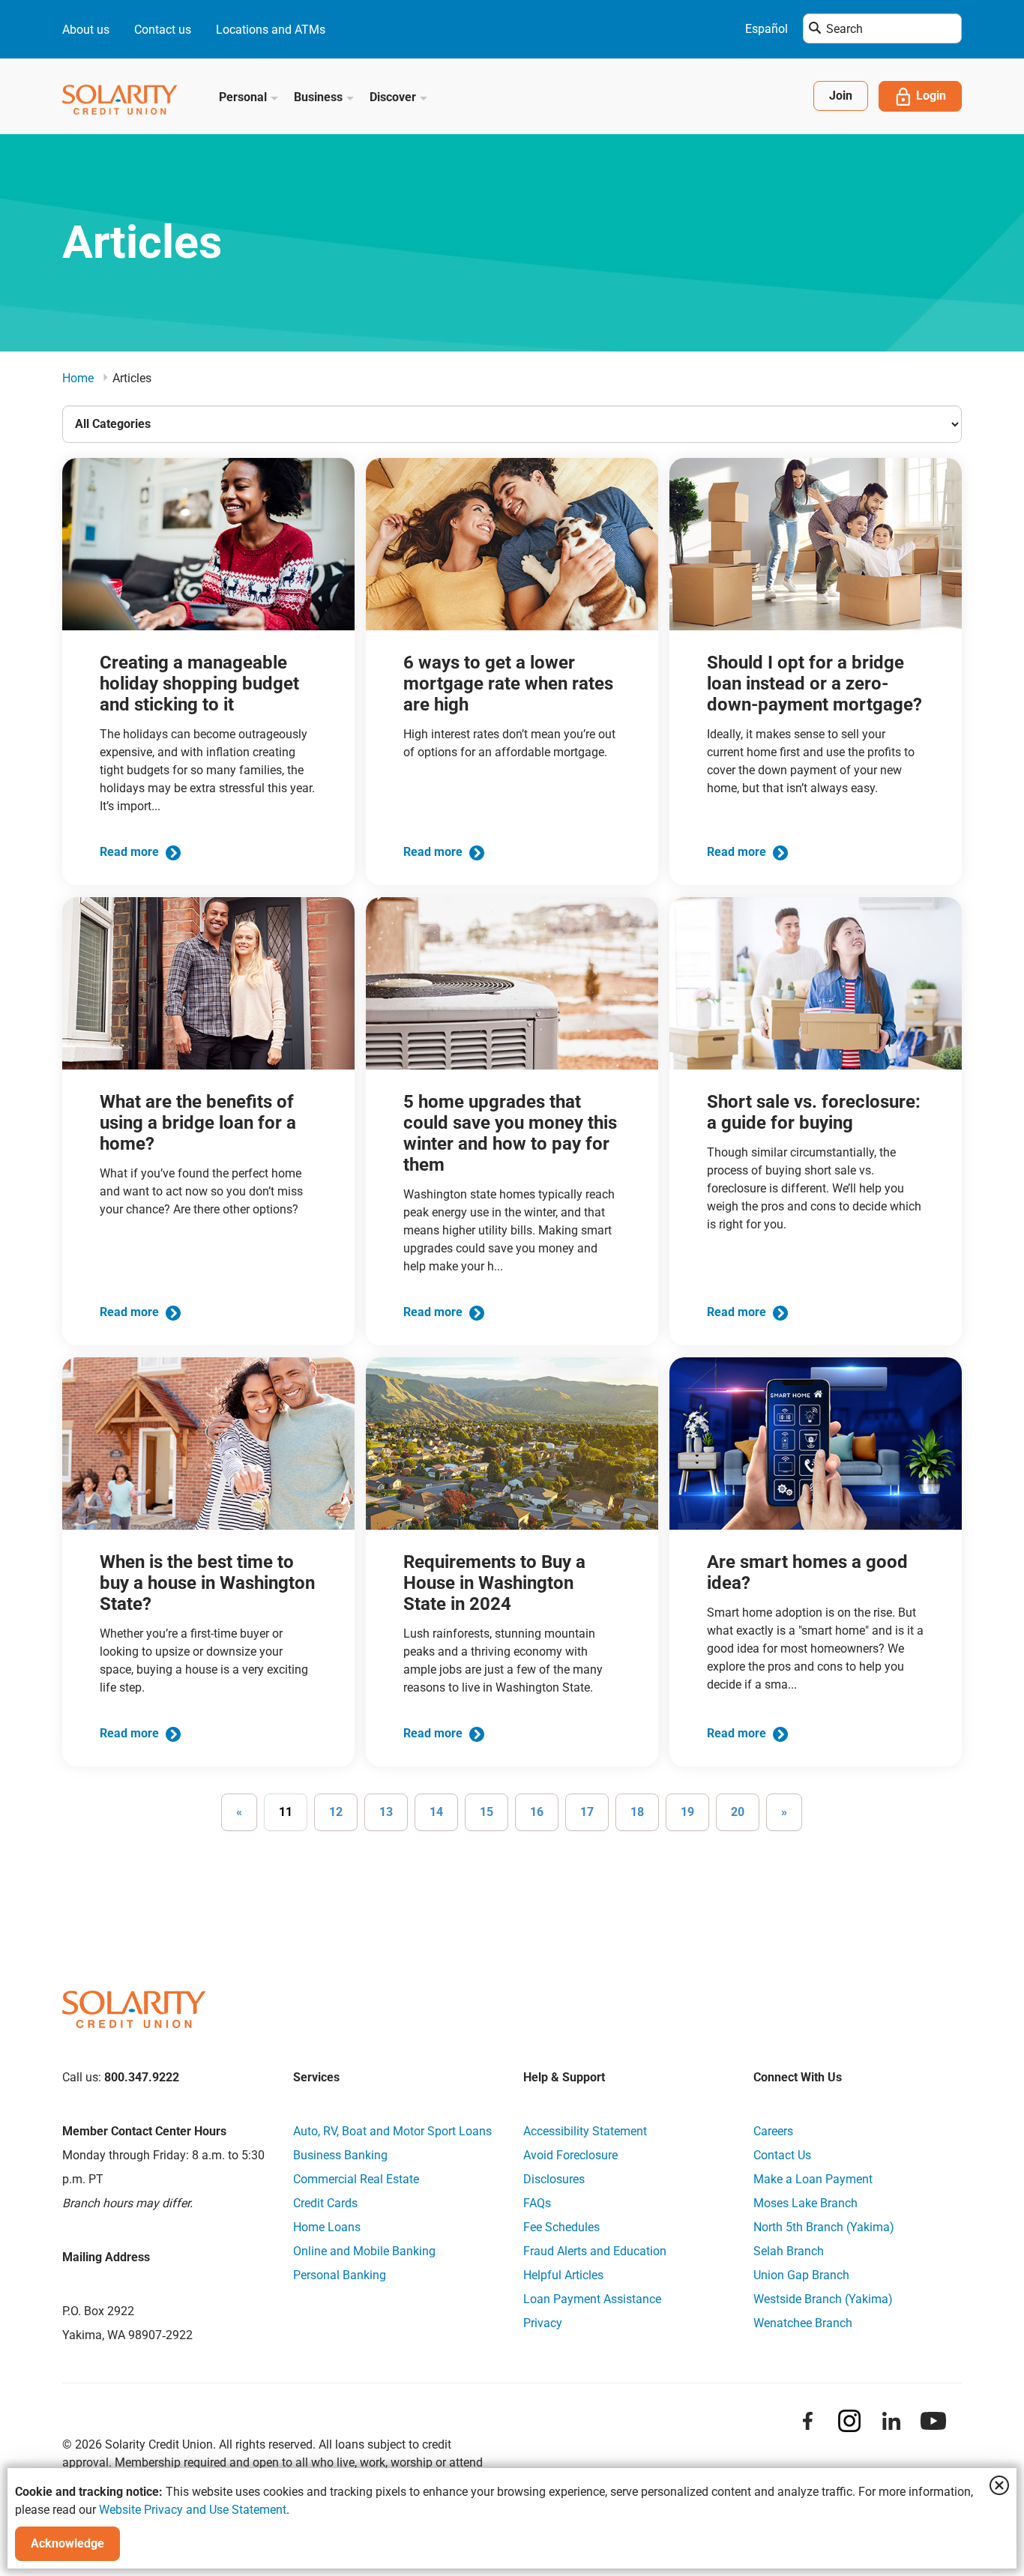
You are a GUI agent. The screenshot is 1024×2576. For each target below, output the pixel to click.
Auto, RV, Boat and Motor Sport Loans (392, 2131)
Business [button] (320, 97)
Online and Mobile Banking (364, 2251)
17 (587, 1812)
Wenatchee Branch (803, 2323)
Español (767, 29)
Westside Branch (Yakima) (823, 2299)
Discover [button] (394, 97)
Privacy (543, 2323)
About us (86, 30)
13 (386, 1812)
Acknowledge (67, 2543)
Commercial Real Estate (356, 2179)
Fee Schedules (561, 2227)
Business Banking (340, 2155)
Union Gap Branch (801, 2275)
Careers (773, 2131)
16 (537, 1812)
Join (841, 96)
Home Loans (327, 2227)
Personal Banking (340, 2275)
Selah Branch (789, 2251)
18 (637, 1812)
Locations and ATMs (271, 30)
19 (687, 1812)
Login (931, 96)
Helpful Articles (563, 2275)
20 (738, 1812)
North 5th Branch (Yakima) (824, 2227)
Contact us (163, 30)
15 (487, 1812)
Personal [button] (244, 97)
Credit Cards (325, 2203)
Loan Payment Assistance (592, 2299)
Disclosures (554, 2179)
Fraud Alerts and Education (595, 2251)
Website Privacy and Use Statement (193, 2510)
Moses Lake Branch (805, 2203)
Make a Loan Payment (813, 2179)
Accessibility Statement (585, 2131)
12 (336, 1812)
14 (436, 1812)
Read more (131, 852)
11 (286, 1812)
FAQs (537, 2203)
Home (78, 378)
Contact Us (782, 2155)
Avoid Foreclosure (570, 2155)
